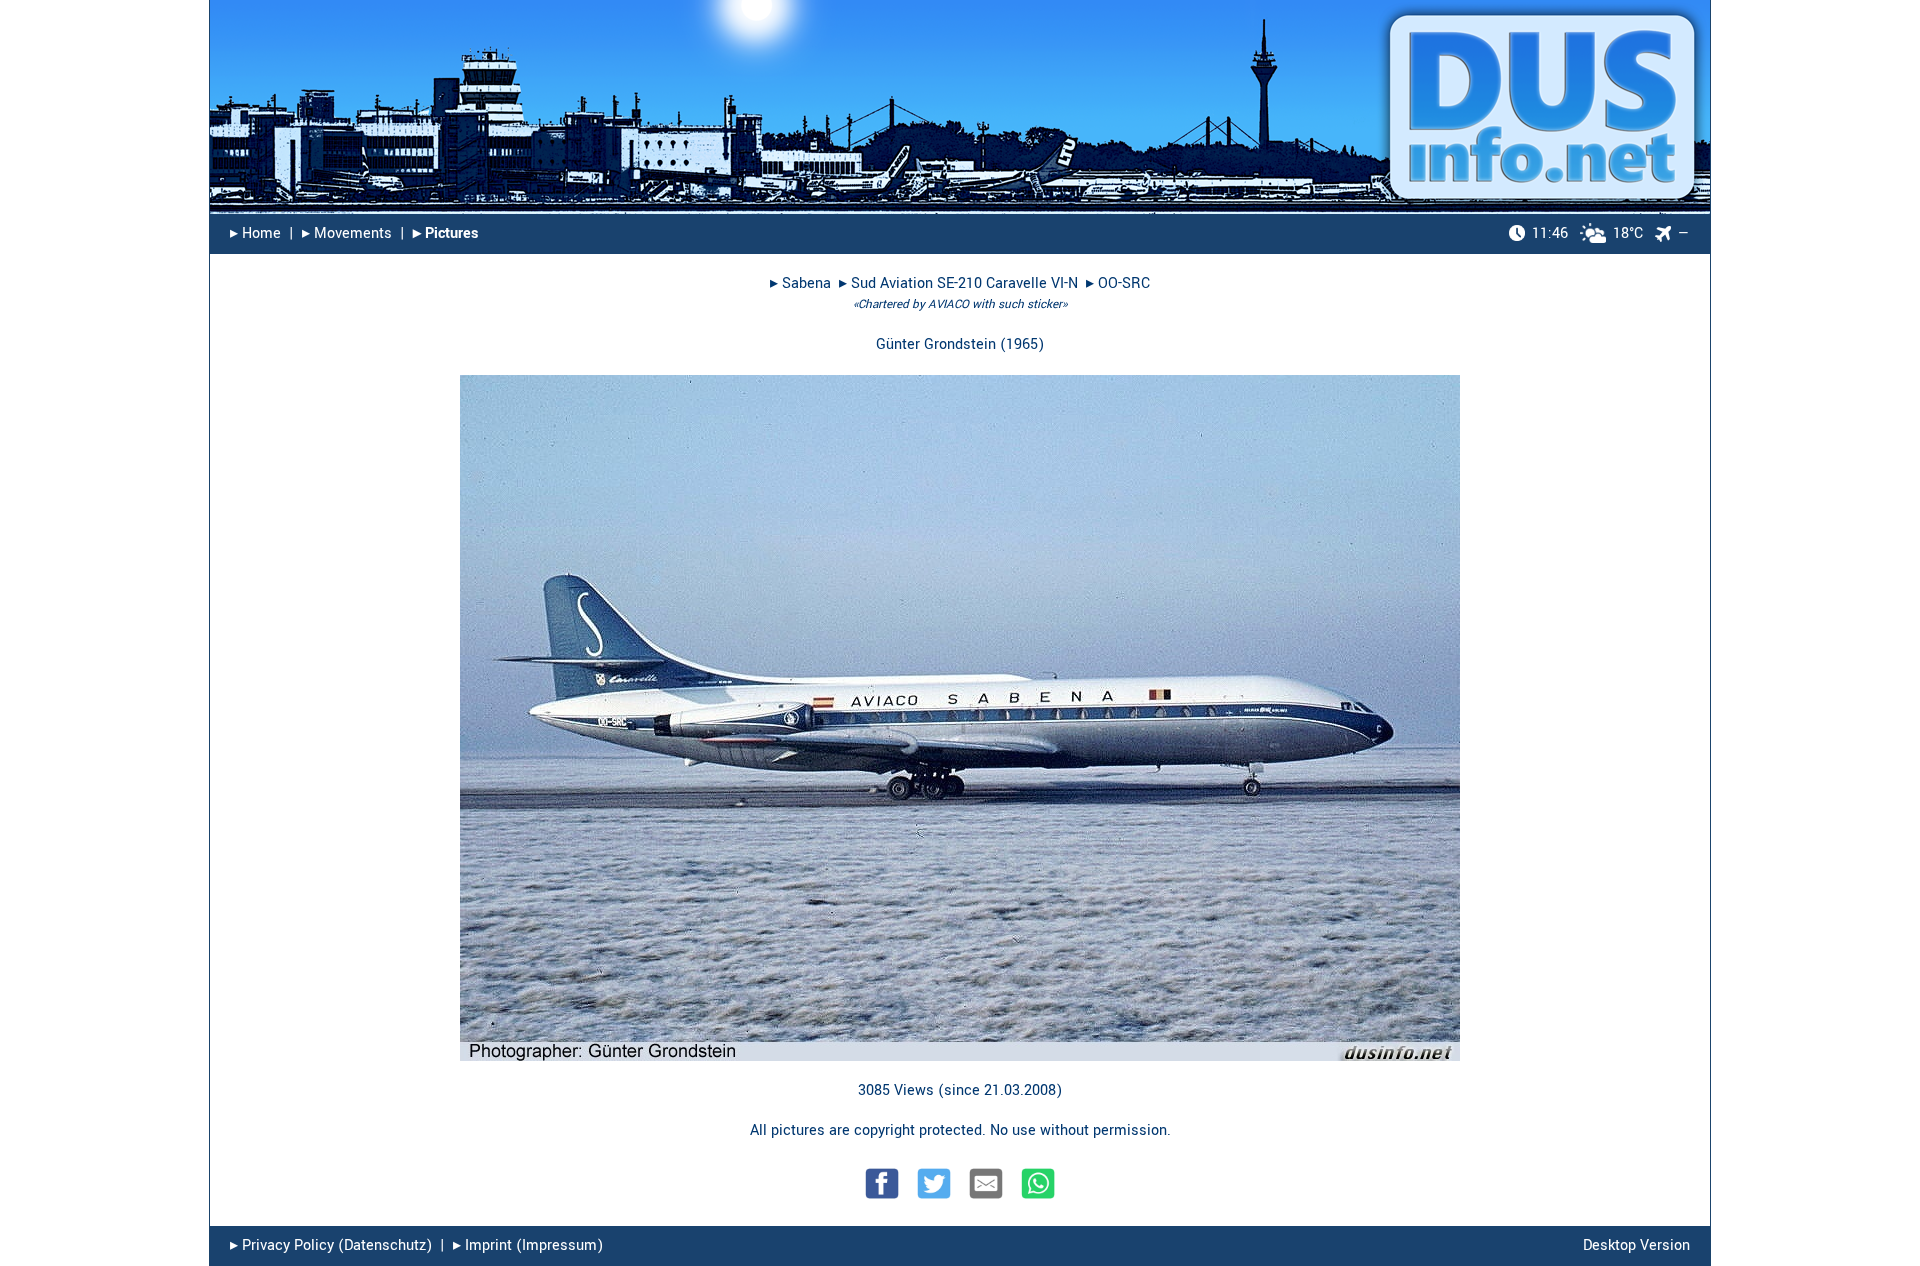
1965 (1022, 344)
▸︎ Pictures (445, 233)
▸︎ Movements (347, 233)
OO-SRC (1124, 283)
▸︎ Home (255, 233)
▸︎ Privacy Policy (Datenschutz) (331, 1245)
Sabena (806, 283)
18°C (1587, 233)
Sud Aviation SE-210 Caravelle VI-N (964, 283)
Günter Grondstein (936, 344)
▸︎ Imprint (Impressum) (528, 1245)
